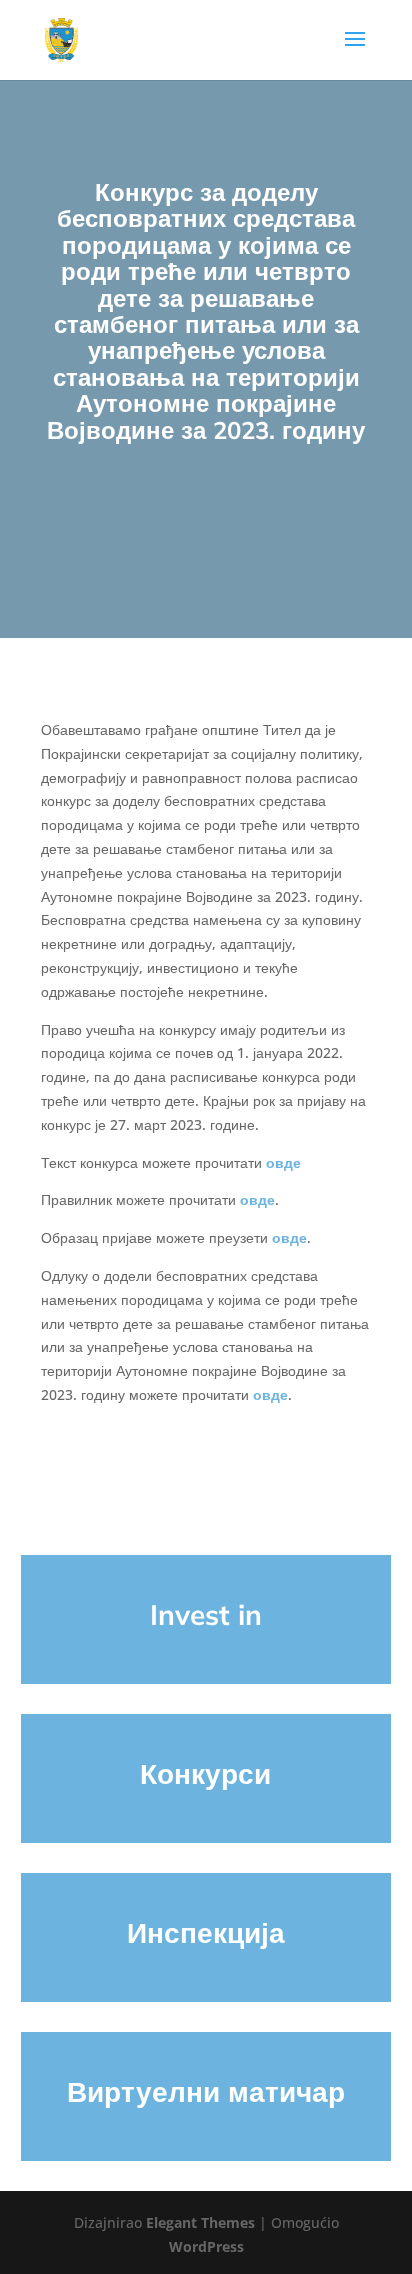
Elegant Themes (200, 2222)
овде (283, 1162)
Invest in (206, 1614)
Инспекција (206, 1932)
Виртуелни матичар (206, 2091)
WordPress (206, 2246)
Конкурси (205, 1773)
